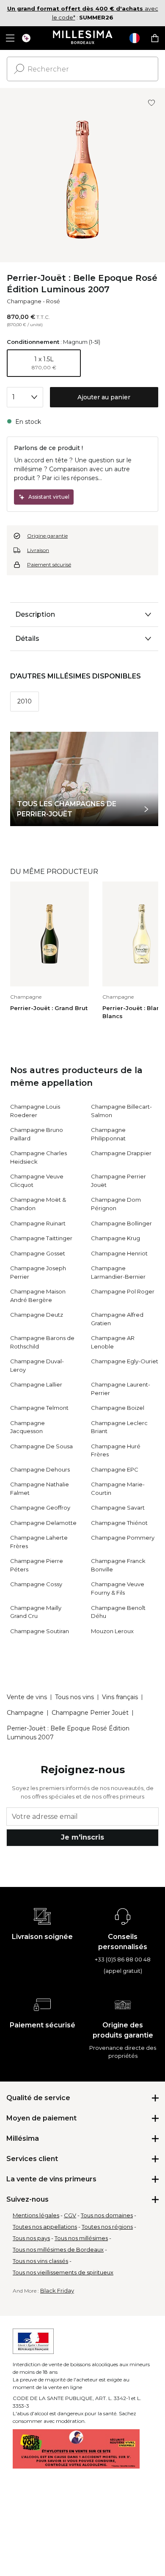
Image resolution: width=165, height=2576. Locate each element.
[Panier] (155, 38)
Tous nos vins (74, 1697)
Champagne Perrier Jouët (90, 1713)
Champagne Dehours (40, 1469)
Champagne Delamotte (43, 1523)
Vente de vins (27, 1697)
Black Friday (57, 2290)
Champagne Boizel (118, 1408)
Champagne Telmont (39, 1408)
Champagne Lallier (36, 1384)
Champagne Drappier (121, 1153)
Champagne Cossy (36, 1584)
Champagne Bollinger (121, 1223)
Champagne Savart (118, 1508)
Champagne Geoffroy (40, 1508)
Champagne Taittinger (41, 1238)
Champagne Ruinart (38, 1223)
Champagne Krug (115, 1238)
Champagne (24, 301)
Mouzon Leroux (112, 1631)
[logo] (83, 38)
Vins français (120, 1697)
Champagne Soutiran (40, 1631)
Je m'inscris (82, 1837)
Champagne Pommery (123, 1538)
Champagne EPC (115, 1469)
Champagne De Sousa (41, 1446)
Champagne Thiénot (119, 1523)
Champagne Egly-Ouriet (125, 1361)
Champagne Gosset (38, 1253)
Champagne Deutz (37, 1315)
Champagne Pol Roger (123, 1291)
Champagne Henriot (119, 1253)
